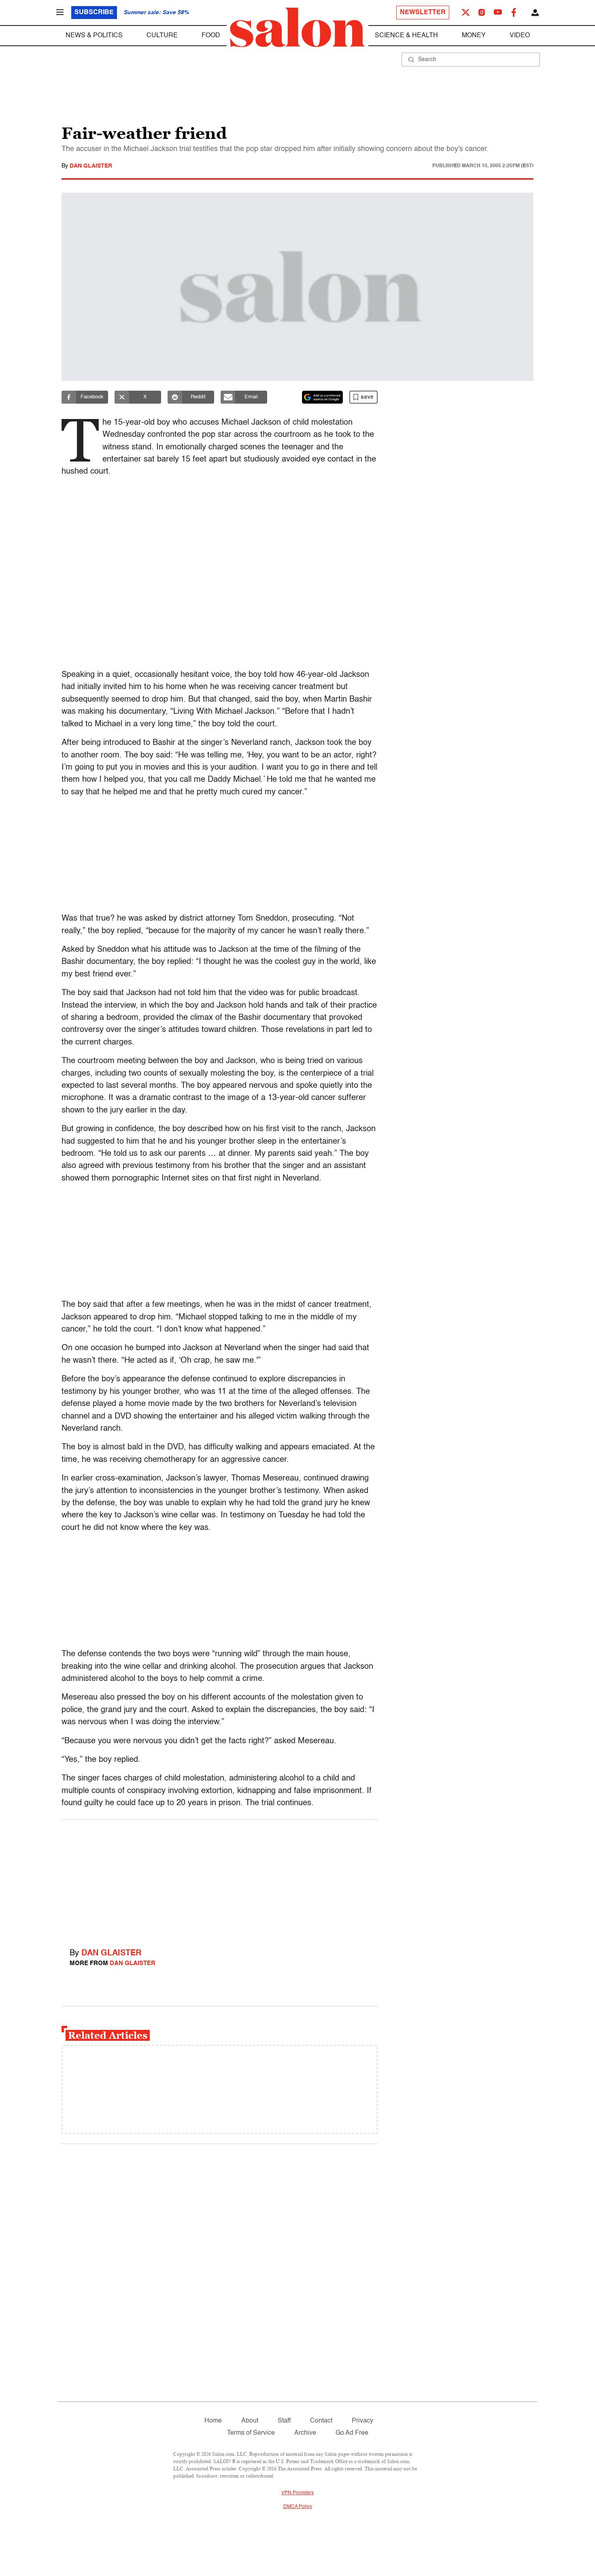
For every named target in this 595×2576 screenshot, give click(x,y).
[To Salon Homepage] (297, 28)
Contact (321, 2421)
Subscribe (94, 13)
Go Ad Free (352, 2433)
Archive (305, 2433)
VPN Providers (297, 2493)
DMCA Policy (298, 2507)
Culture (162, 36)
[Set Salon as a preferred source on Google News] (323, 397)
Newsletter (423, 13)
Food (211, 36)
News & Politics (94, 36)
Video (520, 36)
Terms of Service (251, 2433)
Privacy (362, 2421)
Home (213, 2421)
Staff (284, 2421)
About (250, 2421)
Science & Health (406, 36)
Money (474, 36)
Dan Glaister (91, 166)
